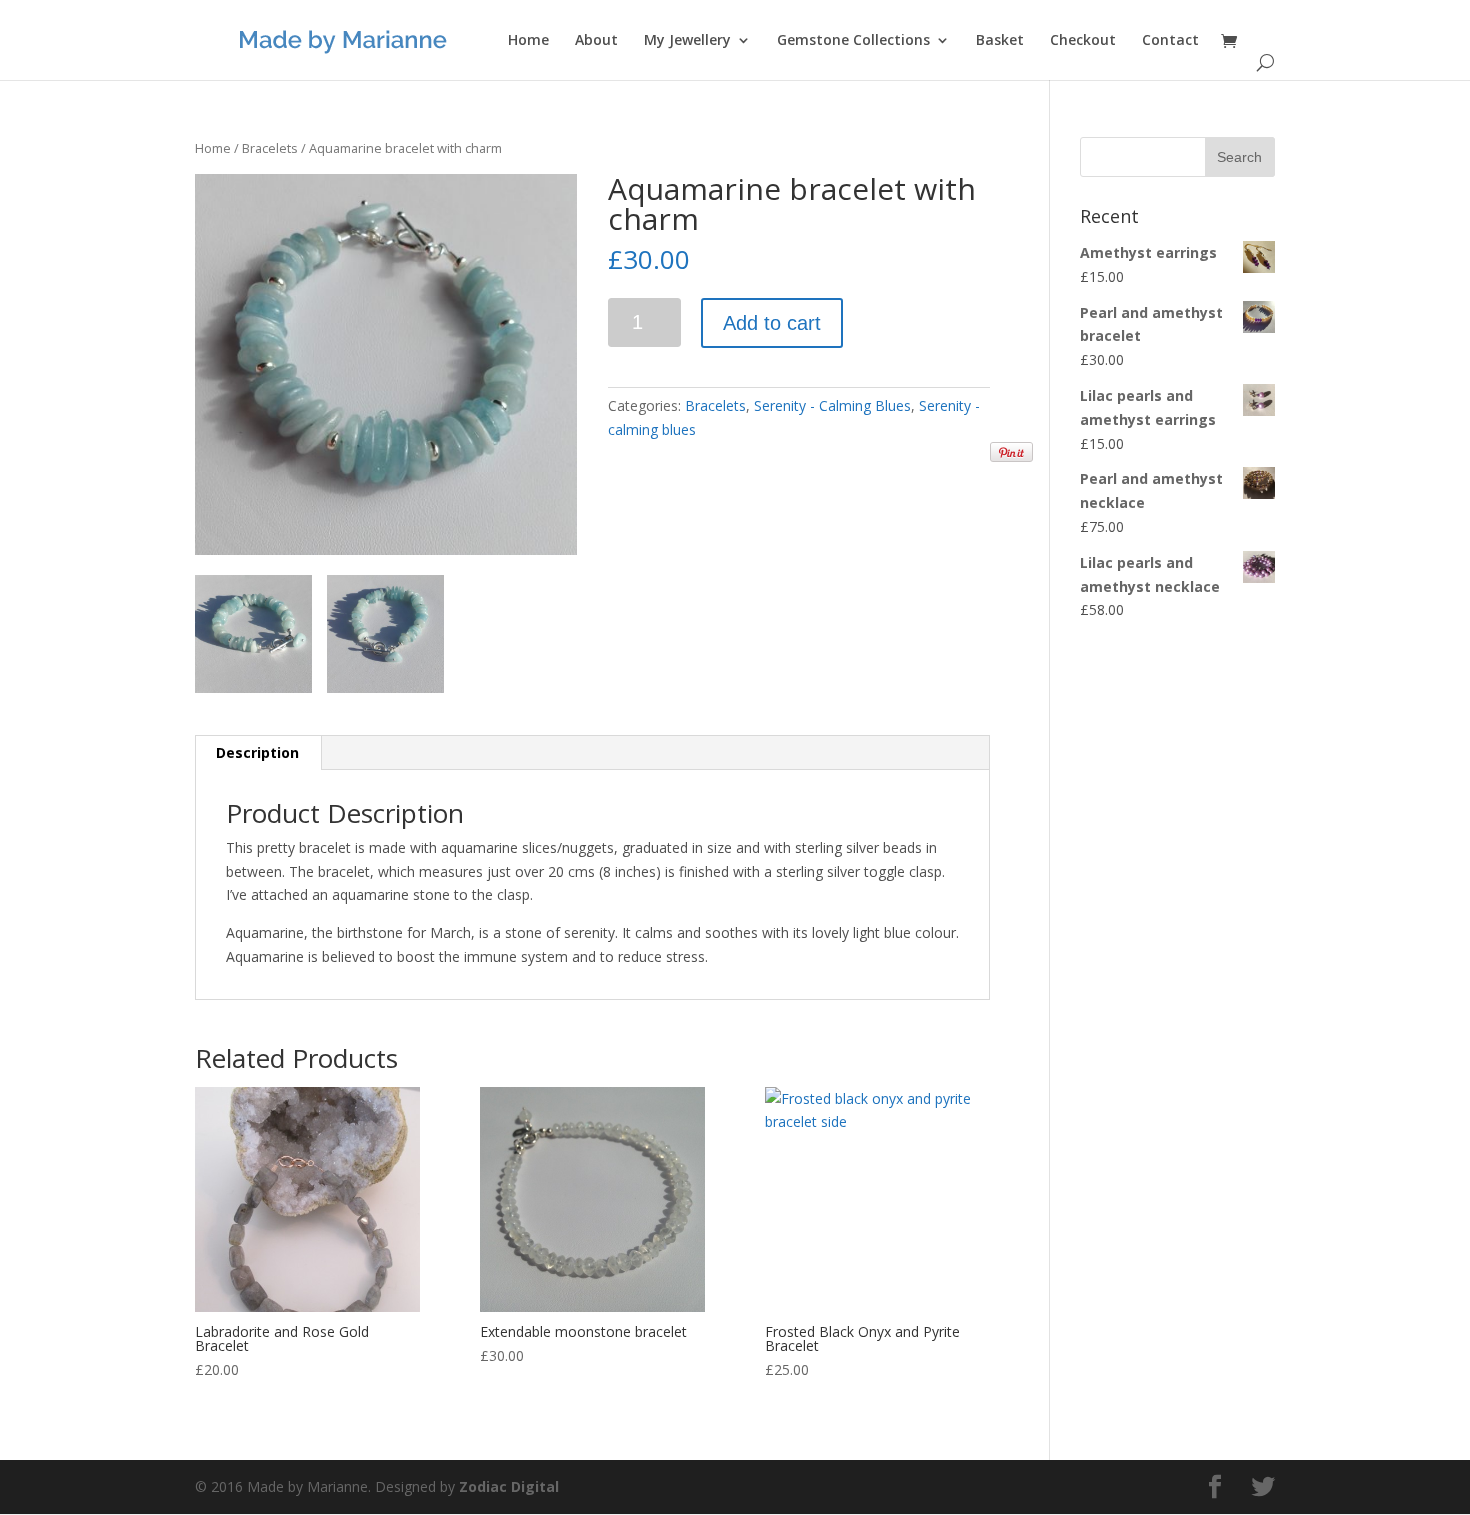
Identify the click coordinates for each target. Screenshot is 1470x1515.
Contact (1170, 41)
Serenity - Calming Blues (832, 405)
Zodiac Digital (509, 1486)
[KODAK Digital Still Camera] (386, 365)
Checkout (1083, 41)
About (596, 41)
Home (528, 41)
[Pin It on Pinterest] (1011, 452)
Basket (1000, 41)
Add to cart (772, 323)
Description (257, 752)
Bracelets (270, 148)
